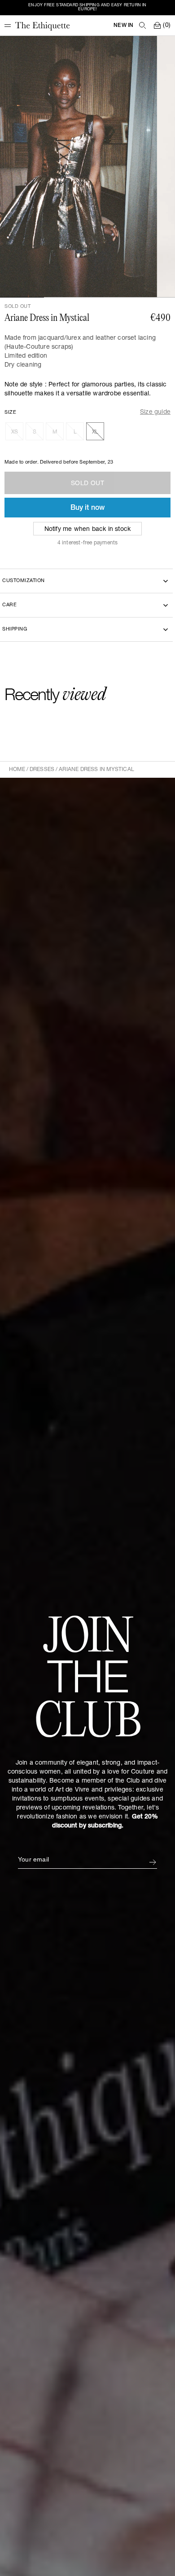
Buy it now (88, 508)
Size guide (155, 413)
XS (15, 432)
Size (10, 413)
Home (17, 770)
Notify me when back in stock (88, 530)
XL (95, 432)
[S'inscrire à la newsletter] (153, 1862)
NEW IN (123, 26)
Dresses (42, 770)
